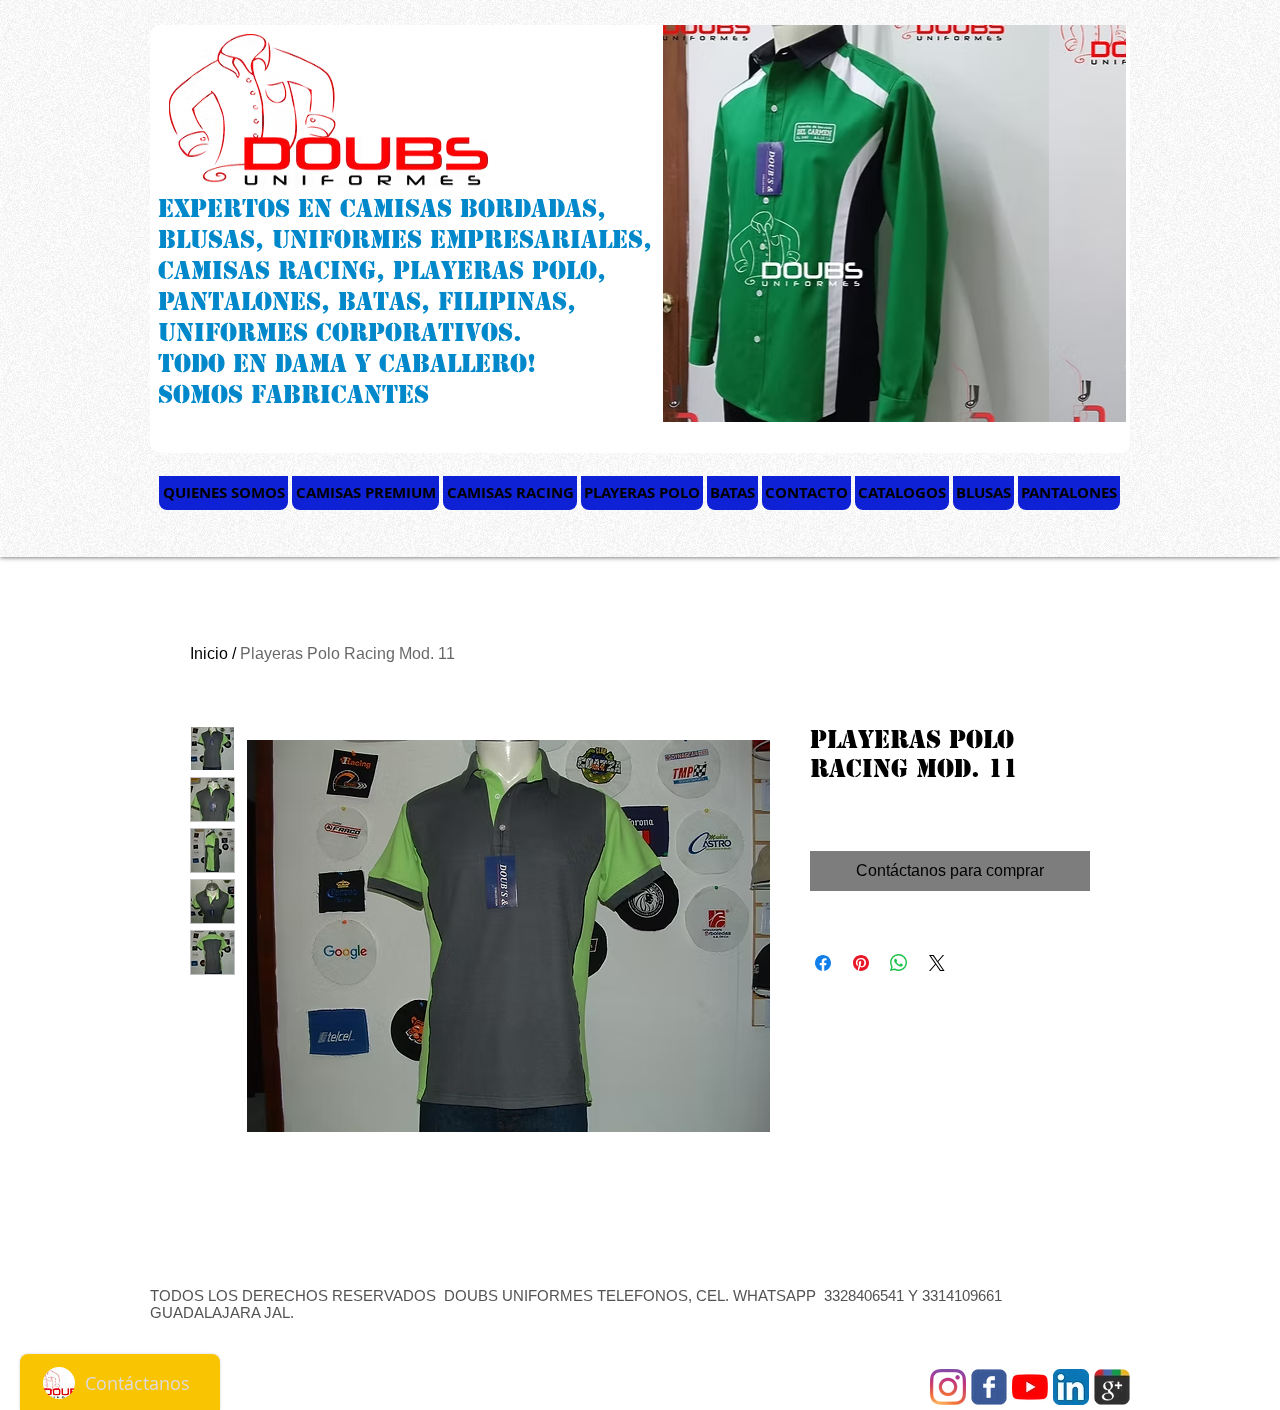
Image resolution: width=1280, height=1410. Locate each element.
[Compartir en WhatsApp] (899, 963)
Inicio (209, 653)
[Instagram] (948, 1387)
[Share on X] (937, 963)
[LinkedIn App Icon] (1071, 1387)
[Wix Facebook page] (989, 1387)
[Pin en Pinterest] (861, 963)
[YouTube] (1030, 1387)
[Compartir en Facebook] (823, 963)
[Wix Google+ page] (1112, 1387)
